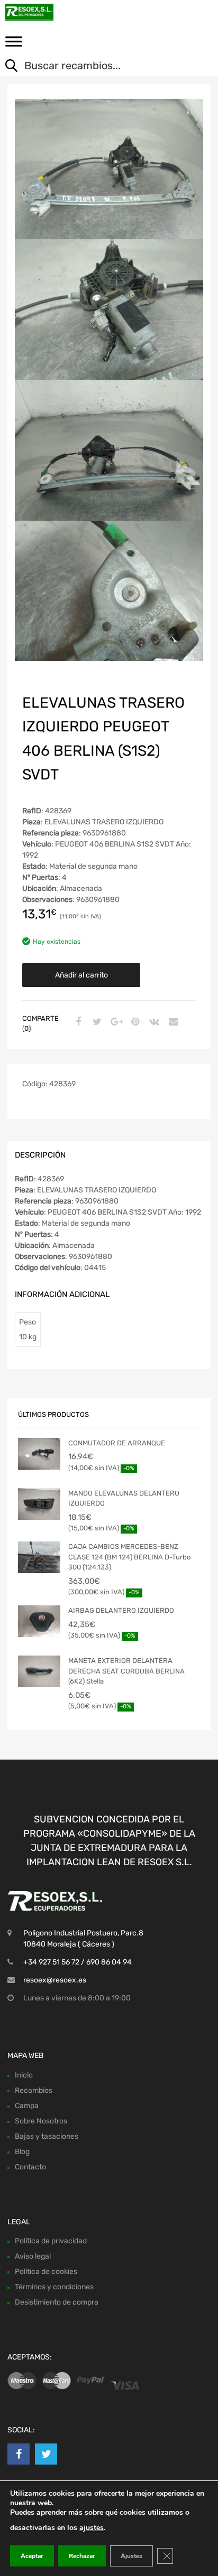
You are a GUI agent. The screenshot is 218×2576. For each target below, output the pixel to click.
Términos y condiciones (54, 2287)
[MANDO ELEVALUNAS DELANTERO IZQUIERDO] (39, 1504)
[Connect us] (19, 2454)
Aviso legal (33, 2256)
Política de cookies (46, 2272)
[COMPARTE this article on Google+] (115, 1022)
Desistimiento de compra (57, 2302)
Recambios (34, 2090)
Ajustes (131, 2556)
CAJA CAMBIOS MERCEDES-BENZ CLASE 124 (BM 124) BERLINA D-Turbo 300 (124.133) (129, 1557)
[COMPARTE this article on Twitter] (96, 1022)
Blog (22, 2152)
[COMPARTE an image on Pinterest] (134, 1022)
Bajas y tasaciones (47, 2136)
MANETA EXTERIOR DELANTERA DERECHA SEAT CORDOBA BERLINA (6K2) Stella (126, 1671)
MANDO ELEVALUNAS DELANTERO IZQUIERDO (124, 1498)
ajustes (92, 2528)
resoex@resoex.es (55, 1980)
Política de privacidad (51, 2241)
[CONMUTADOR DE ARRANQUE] (39, 1454)
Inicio (24, 2075)
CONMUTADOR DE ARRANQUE (117, 1443)
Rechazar (82, 2556)
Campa (27, 2106)
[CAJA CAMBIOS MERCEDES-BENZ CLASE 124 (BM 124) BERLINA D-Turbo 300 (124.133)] (39, 1557)
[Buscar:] (101, 67)
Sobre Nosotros (41, 2121)
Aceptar (32, 2556)
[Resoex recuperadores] (53, 12)
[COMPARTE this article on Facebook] (77, 1022)
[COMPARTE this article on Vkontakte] (153, 1022)
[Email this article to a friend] (172, 1022)
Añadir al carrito (81, 975)
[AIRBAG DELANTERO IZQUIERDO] (39, 1621)
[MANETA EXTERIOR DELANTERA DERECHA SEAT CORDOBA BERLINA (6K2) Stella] (39, 1671)
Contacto (30, 2167)
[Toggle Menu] (14, 45)
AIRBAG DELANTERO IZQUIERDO (121, 1610)
